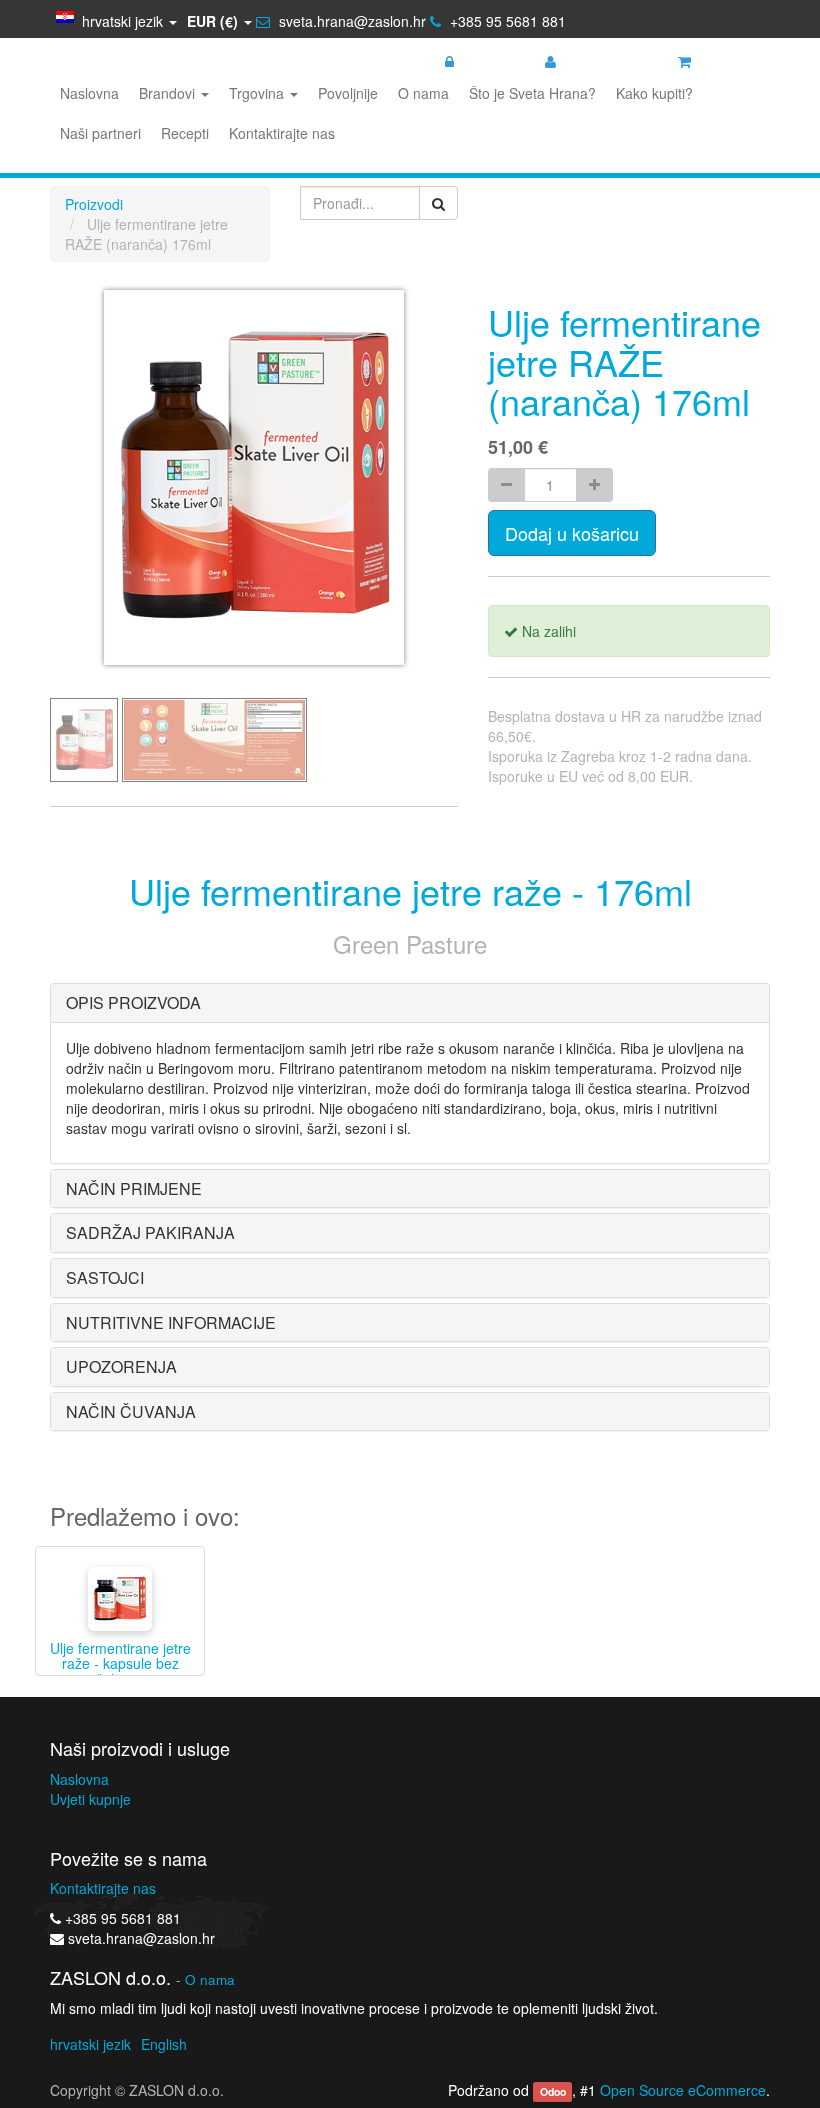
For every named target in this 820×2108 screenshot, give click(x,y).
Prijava (482, 61)
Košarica (725, 61)
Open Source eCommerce (683, 2090)
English (164, 2044)
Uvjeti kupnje (90, 1799)
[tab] (410, 1003)
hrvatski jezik (90, 2044)
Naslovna (79, 1779)
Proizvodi (94, 204)
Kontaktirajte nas (103, 1888)
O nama (210, 1979)
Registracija (600, 61)
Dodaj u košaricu (572, 533)
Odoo (553, 2091)
